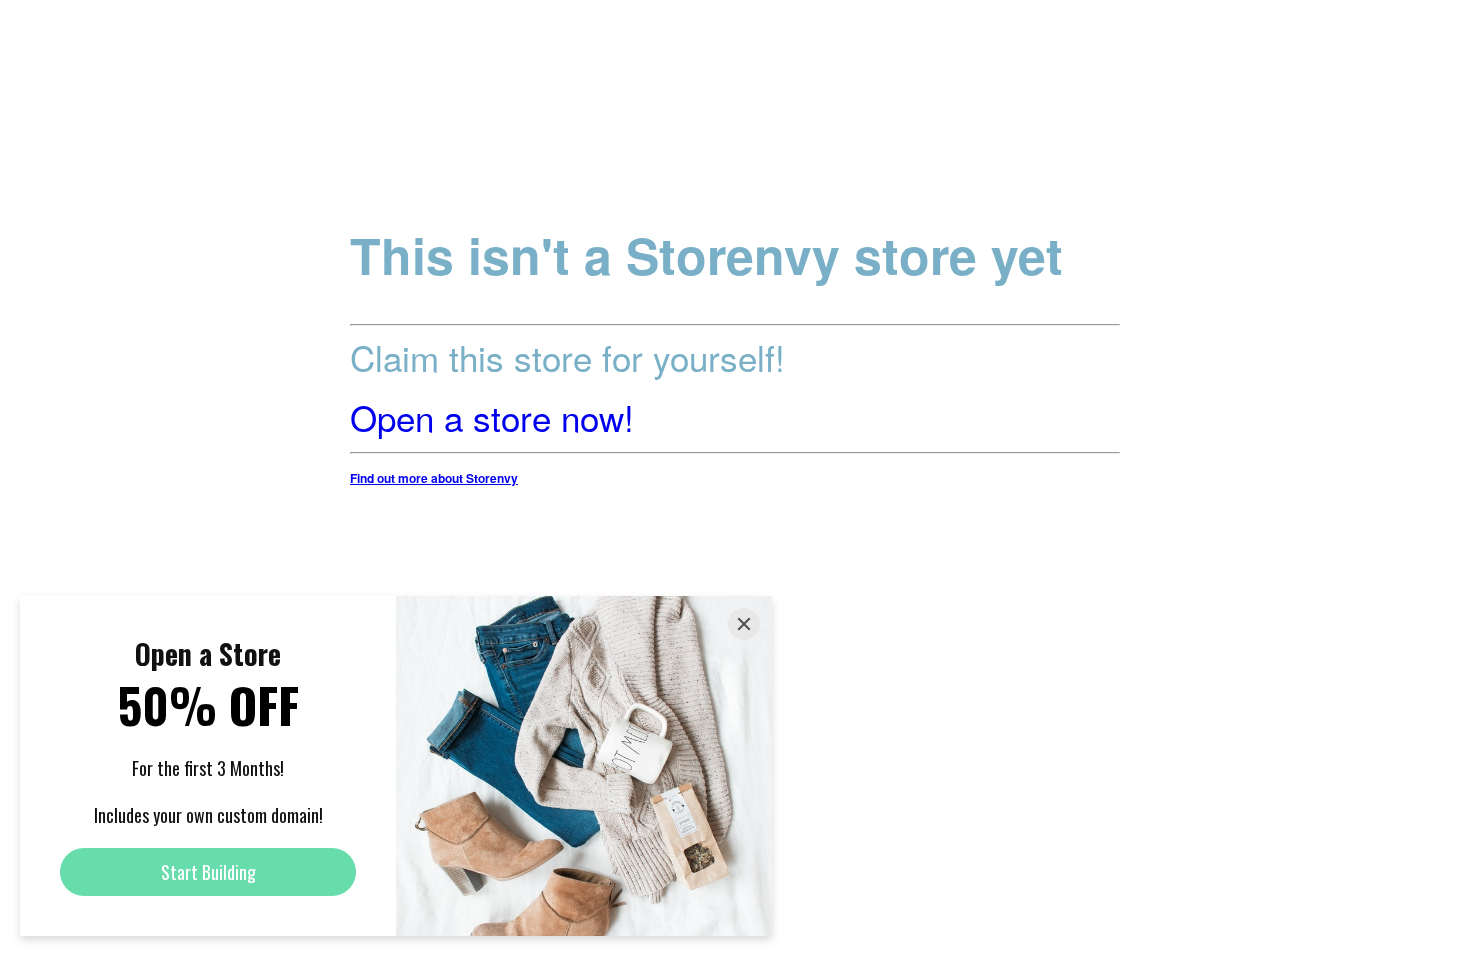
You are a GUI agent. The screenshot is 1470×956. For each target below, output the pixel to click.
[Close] (744, 624)
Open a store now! (492, 417)
